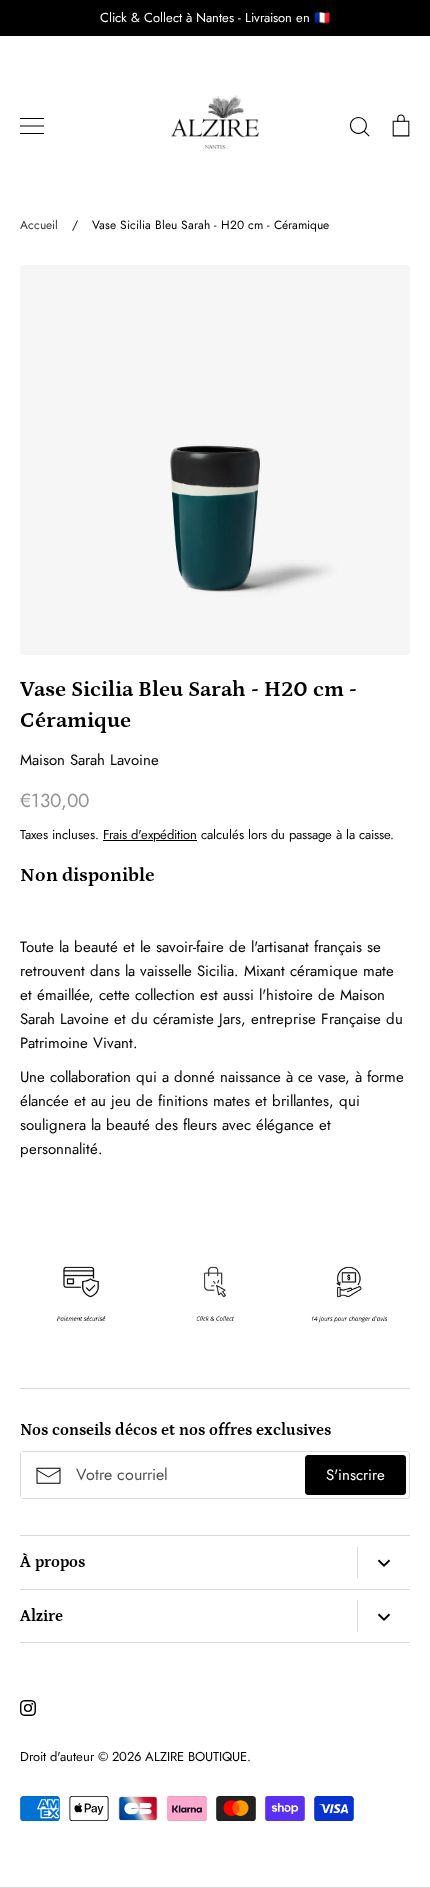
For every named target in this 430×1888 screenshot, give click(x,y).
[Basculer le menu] (32, 126)
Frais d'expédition (150, 834)
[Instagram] (28, 1708)
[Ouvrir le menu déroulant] (383, 1563)
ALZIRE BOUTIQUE (196, 1756)
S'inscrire (355, 1475)
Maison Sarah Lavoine (89, 760)
